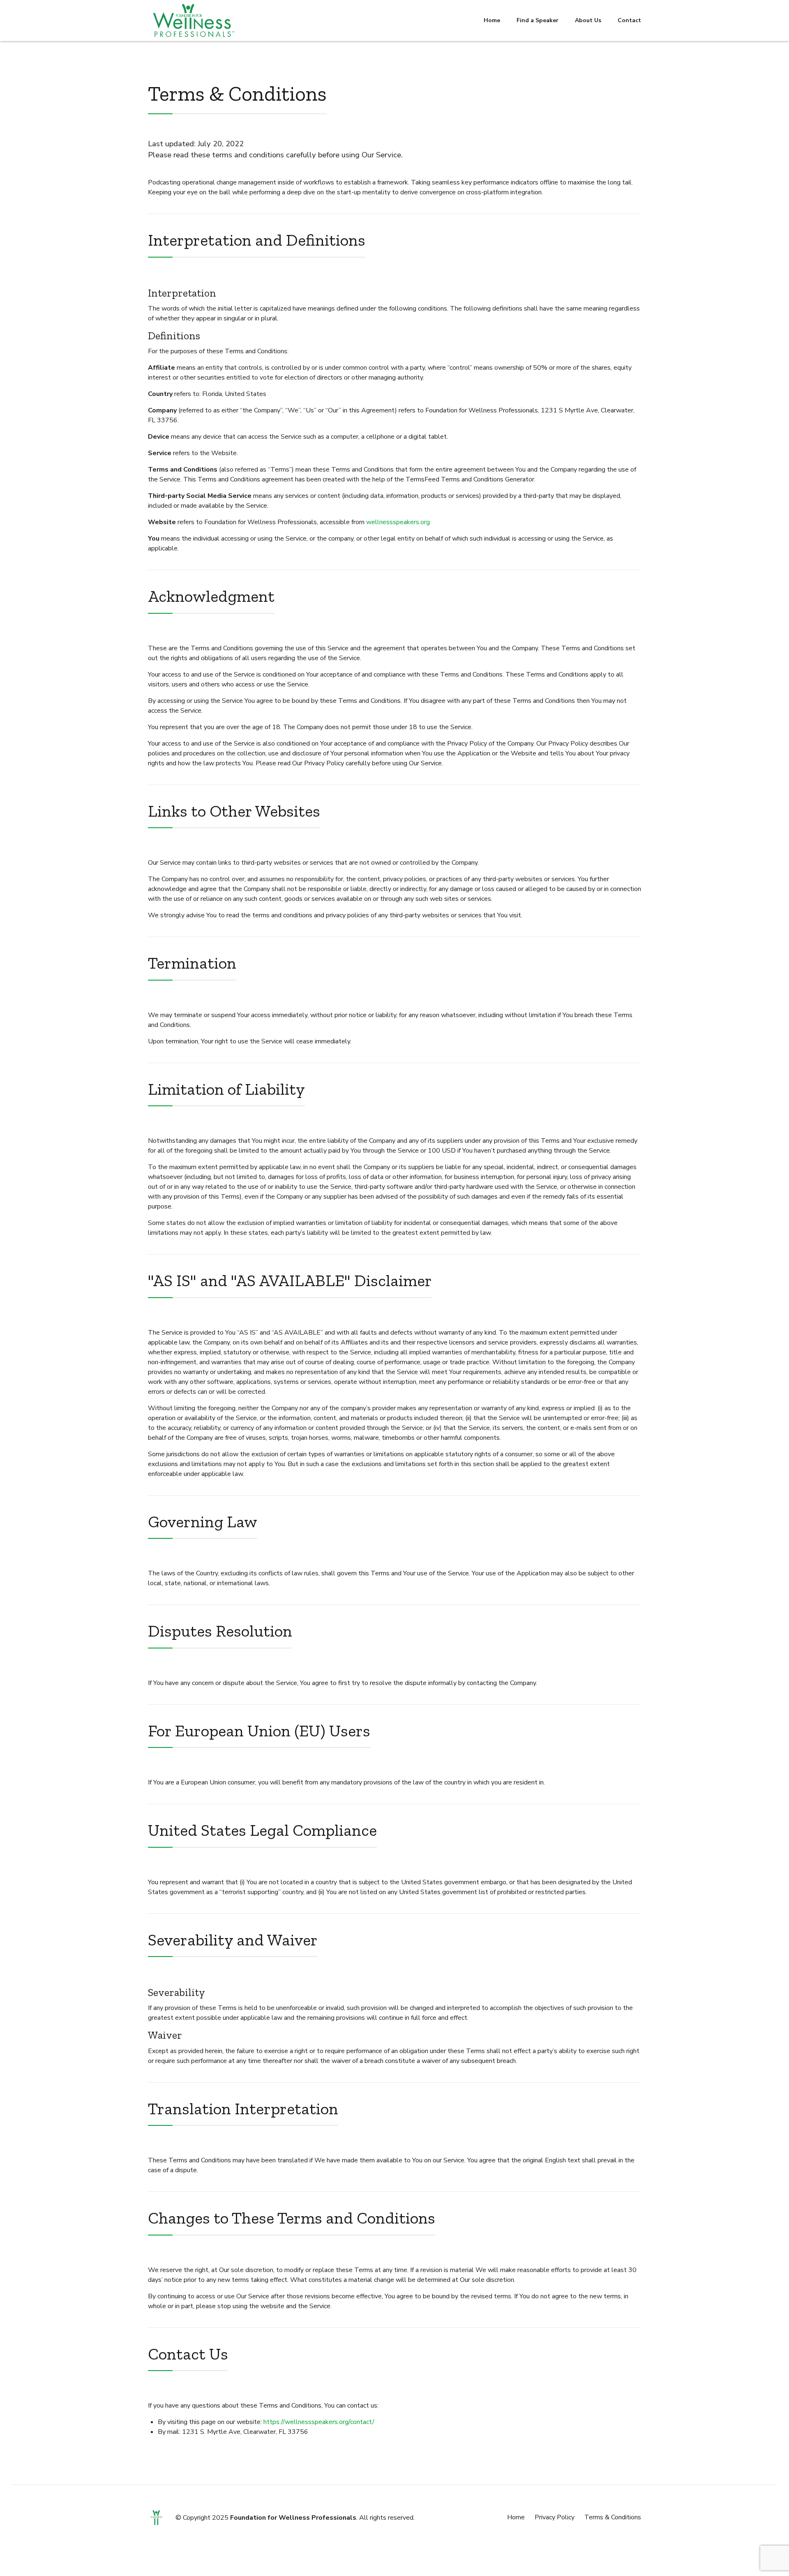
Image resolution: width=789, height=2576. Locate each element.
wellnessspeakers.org (398, 522)
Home (492, 20)
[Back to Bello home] (156, 2518)
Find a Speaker (538, 20)
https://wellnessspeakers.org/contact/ (319, 2422)
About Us (588, 20)
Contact (629, 20)
